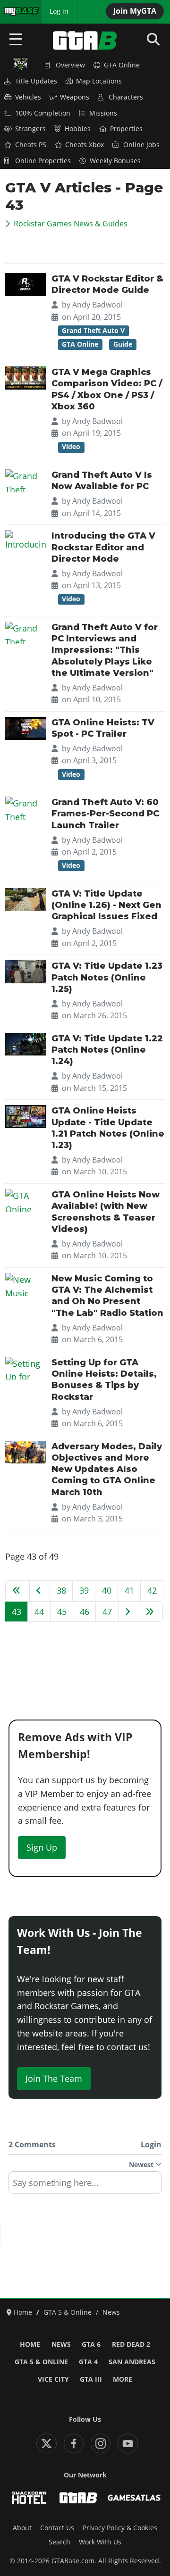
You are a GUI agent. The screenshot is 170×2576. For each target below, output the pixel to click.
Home (30, 2344)
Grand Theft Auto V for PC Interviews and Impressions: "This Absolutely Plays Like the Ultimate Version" (105, 650)
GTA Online (122, 65)
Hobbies (78, 129)
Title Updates (36, 81)
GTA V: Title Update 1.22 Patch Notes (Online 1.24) (107, 1050)
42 (152, 1590)
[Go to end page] (151, 1612)
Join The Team (54, 2078)
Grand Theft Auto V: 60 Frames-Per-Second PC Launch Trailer (105, 814)
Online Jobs (141, 145)
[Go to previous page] (40, 1591)
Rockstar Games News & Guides (71, 224)
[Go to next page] (129, 1612)
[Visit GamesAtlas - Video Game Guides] (134, 2498)
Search (59, 2542)
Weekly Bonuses (115, 161)
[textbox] (85, 2186)
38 (61, 1590)
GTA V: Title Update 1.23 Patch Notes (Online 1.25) (107, 977)
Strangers (30, 129)
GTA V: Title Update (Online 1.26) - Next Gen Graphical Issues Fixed (106, 905)
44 (39, 1612)
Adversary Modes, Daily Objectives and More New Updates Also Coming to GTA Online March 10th (107, 1469)
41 (129, 1590)
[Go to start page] (17, 1591)
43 (17, 1612)
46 (85, 1612)
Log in (59, 11)
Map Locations (99, 81)
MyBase (16, 11)
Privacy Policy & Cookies (120, 2528)
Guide (123, 344)
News (61, 2344)
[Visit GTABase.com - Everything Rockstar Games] (78, 2498)
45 (62, 1612)
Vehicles (28, 97)
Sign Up (42, 1847)
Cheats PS (31, 145)
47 (107, 1612)
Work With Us (100, 2542)
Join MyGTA (135, 11)
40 (107, 1590)
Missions (103, 113)
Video (71, 447)
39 (84, 1590)
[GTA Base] (85, 41)
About (22, 2528)
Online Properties (43, 161)
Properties (126, 129)
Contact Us (57, 2528)
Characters (126, 97)
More (123, 2379)
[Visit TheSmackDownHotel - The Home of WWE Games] (29, 2498)
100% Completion (43, 113)
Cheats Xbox (85, 145)
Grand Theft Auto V (93, 331)
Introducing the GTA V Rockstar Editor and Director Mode (103, 547)
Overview (70, 65)
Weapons (75, 97)
